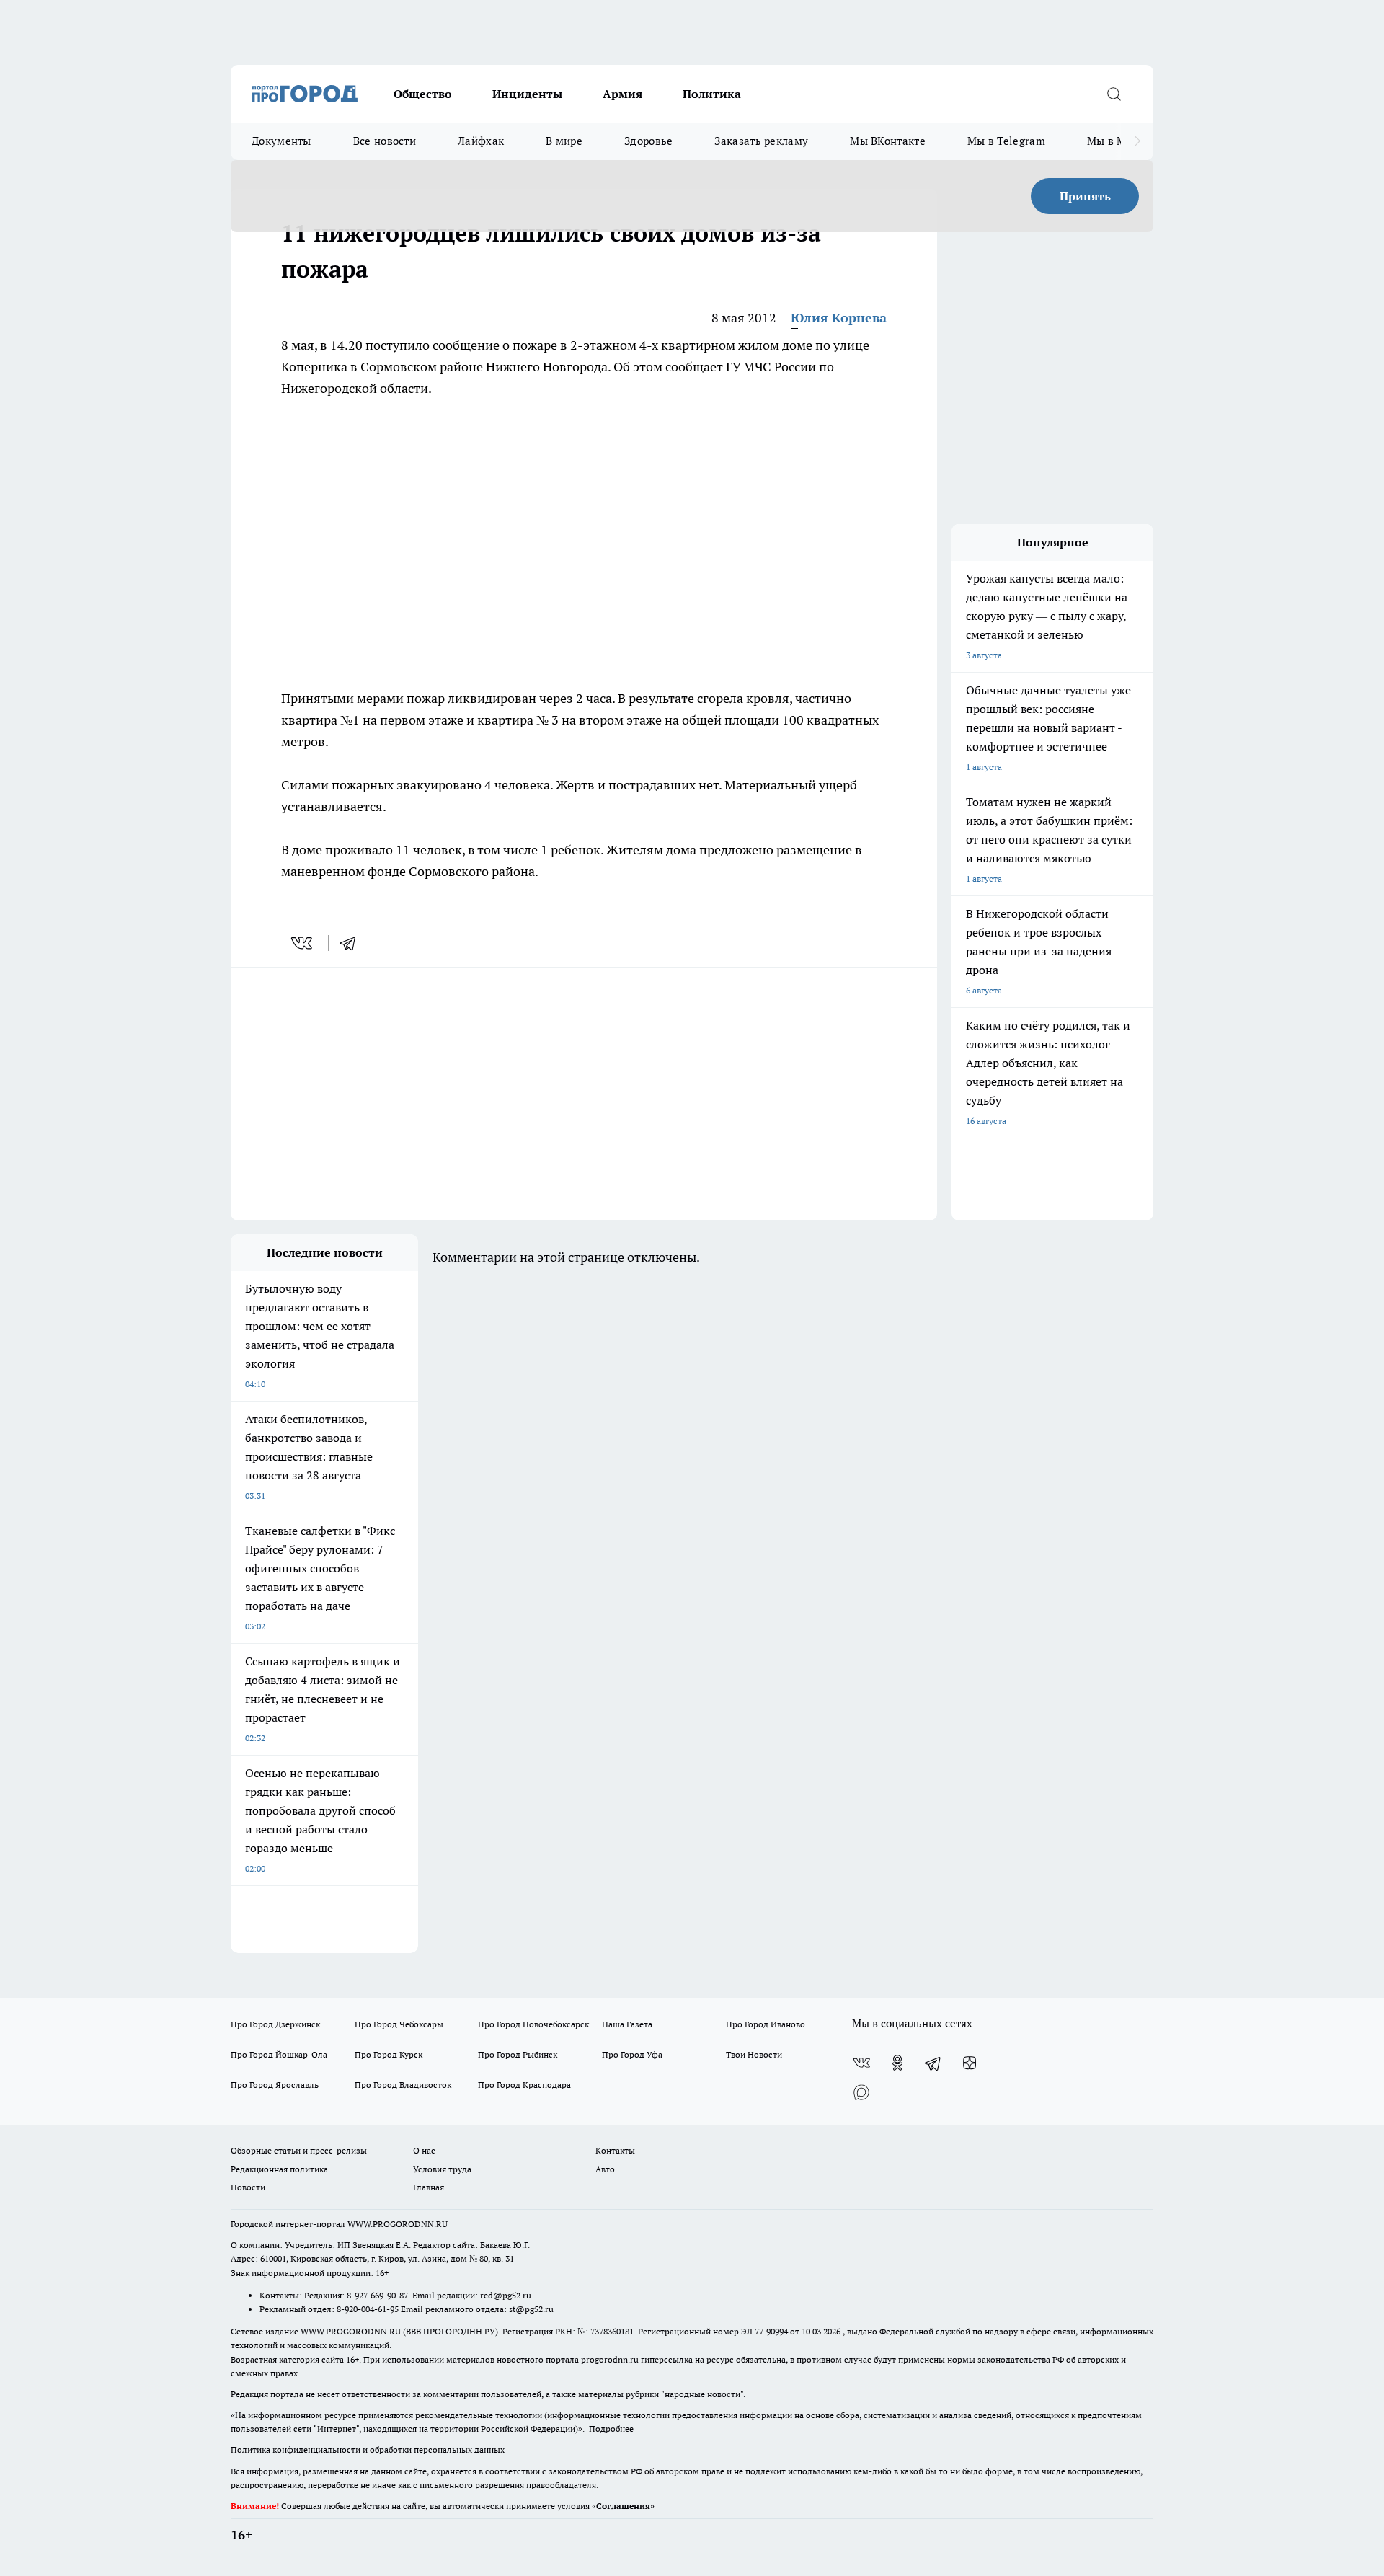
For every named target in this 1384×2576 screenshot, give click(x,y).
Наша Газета (627, 2024)
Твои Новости (754, 2054)
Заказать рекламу (761, 141)
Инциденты (527, 94)
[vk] (303, 943)
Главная (429, 2187)
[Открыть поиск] (1114, 94)
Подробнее (611, 2429)
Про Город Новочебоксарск (533, 2024)
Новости (248, 2187)
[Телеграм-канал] (933, 2063)
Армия (622, 94)
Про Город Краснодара (524, 2085)
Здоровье (648, 141)
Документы (281, 141)
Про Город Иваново (766, 2024)
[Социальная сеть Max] (861, 2092)
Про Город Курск (389, 2054)
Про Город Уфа (632, 2054)
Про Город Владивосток (403, 2085)
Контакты (615, 2150)
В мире (564, 141)
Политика (712, 94)
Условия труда (442, 2169)
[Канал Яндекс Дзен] (970, 2063)
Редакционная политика (279, 2169)
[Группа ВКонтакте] (861, 2063)
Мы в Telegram (1006, 141)
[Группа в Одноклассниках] (897, 2063)
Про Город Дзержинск (275, 2024)
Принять (1085, 196)
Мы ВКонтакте (888, 141)
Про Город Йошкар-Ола (279, 2054)
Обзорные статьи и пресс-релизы (299, 2150)
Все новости (385, 141)
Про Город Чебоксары (399, 2024)
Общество (423, 94)
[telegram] (352, 943)
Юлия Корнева (839, 318)
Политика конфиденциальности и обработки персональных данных (368, 2449)
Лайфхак (481, 141)
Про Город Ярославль (275, 2085)
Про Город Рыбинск (518, 2054)
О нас (424, 2150)
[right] (1137, 141)
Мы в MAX (1114, 141)
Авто (605, 2169)
